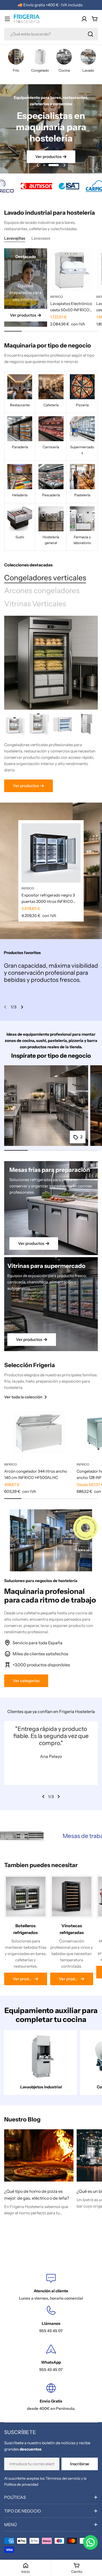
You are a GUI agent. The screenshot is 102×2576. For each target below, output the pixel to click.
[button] (48, 165)
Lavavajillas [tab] (15, 238)
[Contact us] (90, 2542)
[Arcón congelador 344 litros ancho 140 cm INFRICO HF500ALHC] (39, 1433)
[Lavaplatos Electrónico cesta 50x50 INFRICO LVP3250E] (72, 270)
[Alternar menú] (7, 19)
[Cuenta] (84, 19)
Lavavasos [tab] (41, 238)
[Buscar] (90, 34)
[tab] (45, 578)
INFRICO (57, 297)
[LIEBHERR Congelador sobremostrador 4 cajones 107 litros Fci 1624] (39, 724)
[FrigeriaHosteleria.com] (31, 186)
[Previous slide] (38, 165)
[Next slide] (64, 165)
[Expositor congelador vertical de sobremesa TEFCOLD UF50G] (63, 724)
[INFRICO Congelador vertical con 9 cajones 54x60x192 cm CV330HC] (87, 724)
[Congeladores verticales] (51, 663)
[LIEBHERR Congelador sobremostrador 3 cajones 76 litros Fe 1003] (16, 724)
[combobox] (51, 34)
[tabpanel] (51, 753)
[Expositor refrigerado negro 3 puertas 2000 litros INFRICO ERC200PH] (51, 853)
